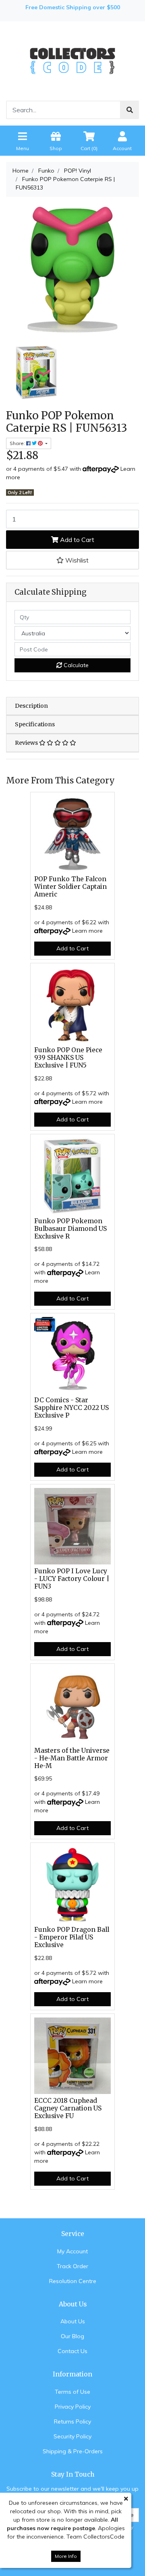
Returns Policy (72, 2421)
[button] (72, 560)
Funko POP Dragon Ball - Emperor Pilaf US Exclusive (72, 1937)
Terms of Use (72, 2392)
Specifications (35, 724)
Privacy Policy (73, 2407)
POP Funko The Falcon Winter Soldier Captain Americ (70, 887)
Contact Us (72, 2351)
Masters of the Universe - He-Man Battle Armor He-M (72, 1758)
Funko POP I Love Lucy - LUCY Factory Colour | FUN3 (72, 1579)
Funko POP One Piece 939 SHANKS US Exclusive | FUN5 (68, 1058)
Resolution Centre (73, 2281)
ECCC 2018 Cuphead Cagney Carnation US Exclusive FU (68, 2108)
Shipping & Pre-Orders (73, 2451)
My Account (72, 2251)
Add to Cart (76, 540)
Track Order (72, 2266)
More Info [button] (66, 2556)
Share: (18, 443)
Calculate (75, 665)
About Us (73, 2321)
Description (31, 706)
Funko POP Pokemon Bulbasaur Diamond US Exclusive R (70, 1229)
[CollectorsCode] (72, 60)
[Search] (130, 110)
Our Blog (72, 2336)
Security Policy (72, 2436)
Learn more (87, 931)
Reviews (27, 743)
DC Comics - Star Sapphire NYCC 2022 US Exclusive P (71, 1408)
